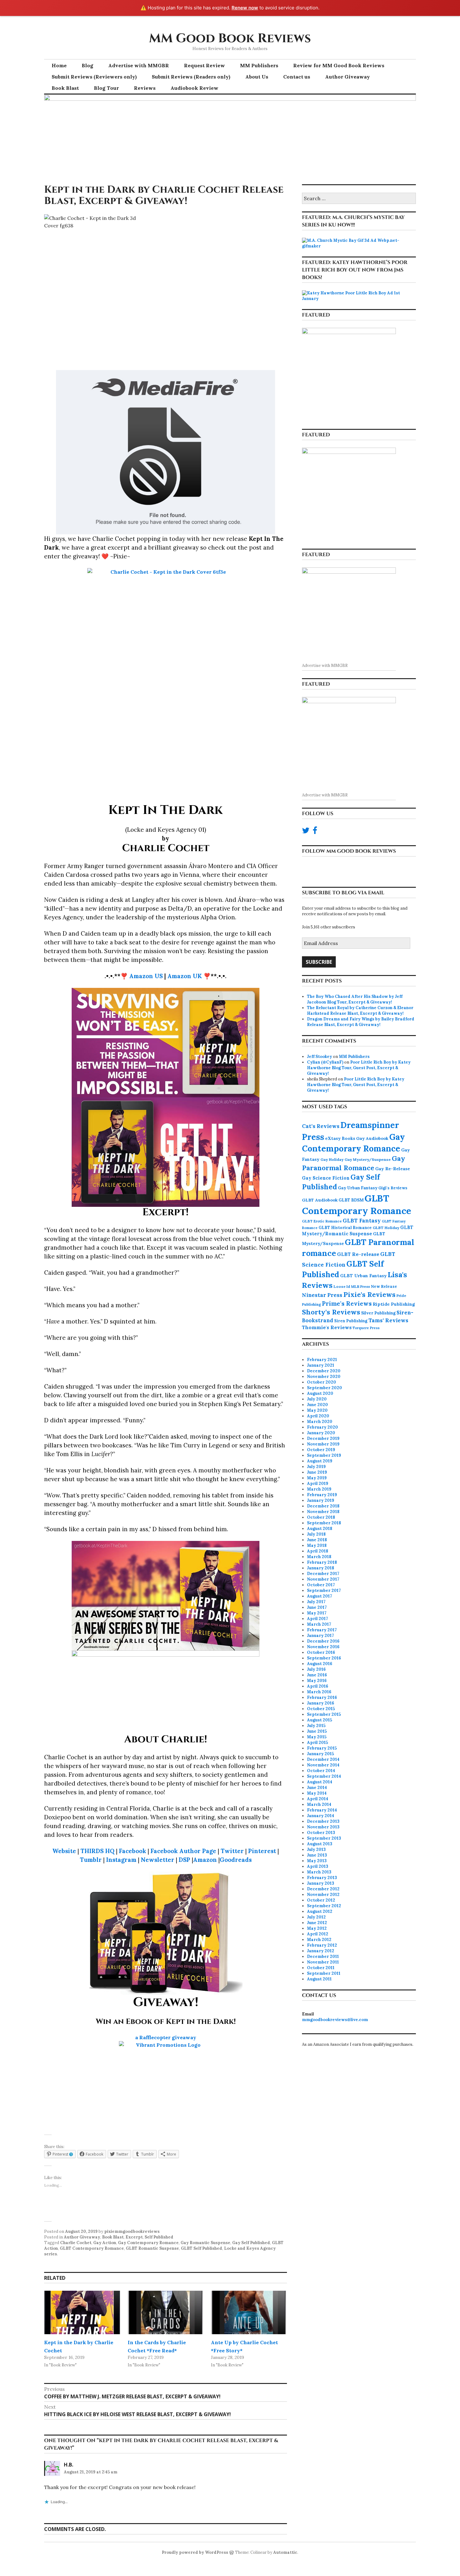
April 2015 (317, 1743)
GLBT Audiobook (320, 1200)
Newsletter (158, 1860)
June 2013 (317, 1855)
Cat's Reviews (321, 1126)
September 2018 (324, 1523)
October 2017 (321, 1585)
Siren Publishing (351, 1321)
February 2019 (322, 1495)
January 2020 (321, 1433)
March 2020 (320, 1422)
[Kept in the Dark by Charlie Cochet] (82, 2312)
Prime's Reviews (347, 1303)
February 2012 (322, 1945)
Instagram (121, 1860)
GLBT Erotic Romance (322, 1221)
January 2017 (320, 1636)
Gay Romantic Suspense (205, 2243)
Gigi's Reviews (393, 1188)
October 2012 (321, 1900)
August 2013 (320, 1844)
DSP (184, 1860)
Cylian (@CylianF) (325, 1062)
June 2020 (317, 1405)
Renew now (245, 8)
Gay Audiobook (372, 1138)
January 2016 (321, 1703)
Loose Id (342, 1286)
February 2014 (322, 1810)
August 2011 (319, 1979)
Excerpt (134, 2237)
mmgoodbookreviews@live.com (335, 2020)
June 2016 (317, 1675)
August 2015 (319, 1720)
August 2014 (320, 1782)
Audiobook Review (194, 88)
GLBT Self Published (202, 2248)
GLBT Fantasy (362, 1221)
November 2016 (323, 1647)
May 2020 (317, 1410)
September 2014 (324, 1776)
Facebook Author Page (183, 1851)
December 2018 (323, 1506)
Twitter (232, 1851)
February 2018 (322, 1562)
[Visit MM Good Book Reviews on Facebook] (315, 832)
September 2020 (325, 1388)
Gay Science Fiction (326, 1178)
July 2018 (316, 1534)
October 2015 (321, 1709)
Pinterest (262, 1851)
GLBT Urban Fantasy (363, 1276)
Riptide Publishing (394, 1304)
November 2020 (324, 1377)
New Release (384, 1286)
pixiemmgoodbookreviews (132, 2231)
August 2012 (320, 1911)
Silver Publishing (378, 1313)
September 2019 (324, 1455)
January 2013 (321, 1883)
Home (59, 65)
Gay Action (105, 2243)
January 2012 (321, 1951)
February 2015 (322, 1748)
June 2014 (317, 1788)
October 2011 (321, 1968)
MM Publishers (259, 65)
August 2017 (319, 1596)
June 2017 (317, 1607)
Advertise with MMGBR (139, 65)
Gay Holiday (332, 1159)
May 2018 (317, 1545)
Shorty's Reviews (331, 1312)
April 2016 (318, 1686)
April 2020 (318, 1416)
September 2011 (324, 1973)
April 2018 (318, 1551)
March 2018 (319, 1557)
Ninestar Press (322, 1295)
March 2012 (319, 1940)
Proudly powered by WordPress (195, 2552)
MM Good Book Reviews (230, 38)
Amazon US (146, 976)
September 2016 (324, 1658)
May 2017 (317, 1613)
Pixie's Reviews (369, 1294)
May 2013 (317, 1861)
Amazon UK (185, 976)
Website (64, 1851)
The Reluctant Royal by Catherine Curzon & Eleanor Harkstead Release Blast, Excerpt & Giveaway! (360, 1011)
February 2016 (322, 1697)
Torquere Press (366, 1328)
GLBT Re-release (358, 1254)
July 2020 (317, 1399)
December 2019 (323, 1438)
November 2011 (323, 1962)
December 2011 (323, 1956)
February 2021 (322, 1360)
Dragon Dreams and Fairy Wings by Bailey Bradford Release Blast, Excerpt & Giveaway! (361, 1022)
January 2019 (321, 1500)
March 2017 (319, 1624)
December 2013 (323, 1821)
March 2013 (319, 1872)
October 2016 (321, 1652)
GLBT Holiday (386, 1228)
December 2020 (324, 1371)
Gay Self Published (251, 2243)
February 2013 (322, 1878)
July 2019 (316, 1467)
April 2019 (318, 1484)
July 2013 (316, 1849)
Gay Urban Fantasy (358, 1188)
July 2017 (316, 1602)
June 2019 (317, 1472)
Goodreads (236, 1860)
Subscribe (319, 962)
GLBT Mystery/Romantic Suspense (358, 1231)
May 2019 (317, 1478)
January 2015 (320, 1754)
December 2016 (323, 1641)
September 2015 (324, 1714)
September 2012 (324, 1906)
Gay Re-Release (393, 1169)
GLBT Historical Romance (345, 1227)
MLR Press (360, 1286)
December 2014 (323, 1759)
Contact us (297, 77)
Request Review (204, 65)
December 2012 (323, 1889)
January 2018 (321, 1568)
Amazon (205, 1860)
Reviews (145, 88)
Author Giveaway (348, 77)
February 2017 (322, 1630)
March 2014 (319, 1804)
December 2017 (323, 1574)
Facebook (133, 1851)
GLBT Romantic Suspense (152, 2248)
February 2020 (322, 1427)
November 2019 (323, 1444)
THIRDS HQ (97, 1851)
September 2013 (324, 1838)
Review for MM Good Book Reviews (339, 65)
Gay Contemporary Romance (148, 2243)
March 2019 (319, 1489)
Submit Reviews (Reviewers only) (94, 77)
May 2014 (317, 1793)
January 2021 (321, 1365)
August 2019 (320, 1461)
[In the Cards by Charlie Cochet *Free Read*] (166, 2312)
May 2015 (317, 1737)
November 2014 (323, 1765)
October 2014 (321, 1771)
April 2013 (318, 1866)
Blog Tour (106, 88)
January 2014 (321, 1816)
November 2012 (323, 1895)
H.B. (69, 2465)
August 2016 (320, 1664)
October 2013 (321, 1833)
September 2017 (324, 1590)
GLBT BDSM (351, 1200)
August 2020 (320, 1393)
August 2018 (320, 1529)
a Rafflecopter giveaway (166, 2037)
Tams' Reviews (388, 1320)
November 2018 (323, 1512)
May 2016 (317, 1681)
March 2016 (319, 1692)
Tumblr (91, 1860)
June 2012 (317, 1923)
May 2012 (317, 1928)
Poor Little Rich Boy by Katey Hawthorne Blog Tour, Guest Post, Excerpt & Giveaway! (359, 1068)
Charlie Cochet (76, 2243)
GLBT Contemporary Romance (92, 2248)
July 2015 (316, 1726)
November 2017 (323, 1579)
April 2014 (318, 1799)
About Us (257, 77)
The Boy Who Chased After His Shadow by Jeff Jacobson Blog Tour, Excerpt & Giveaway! (355, 999)
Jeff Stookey (319, 1057)
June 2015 (317, 1731)
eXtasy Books (340, 1138)
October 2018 (321, 1517)
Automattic (285, 2552)
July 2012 (316, 1917)
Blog (87, 65)
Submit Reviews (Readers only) (191, 77)
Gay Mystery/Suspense (368, 1159)
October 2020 (322, 1382)
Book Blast (65, 88)
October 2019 (321, 1450)
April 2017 (317, 1619)
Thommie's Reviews (327, 1327)
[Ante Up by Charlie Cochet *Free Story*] (249, 2312)
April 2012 (318, 1934)
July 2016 (316, 1669)
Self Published (159, 2237)
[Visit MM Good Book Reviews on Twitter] (306, 832)
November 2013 (323, 1827)
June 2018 (317, 1540)
